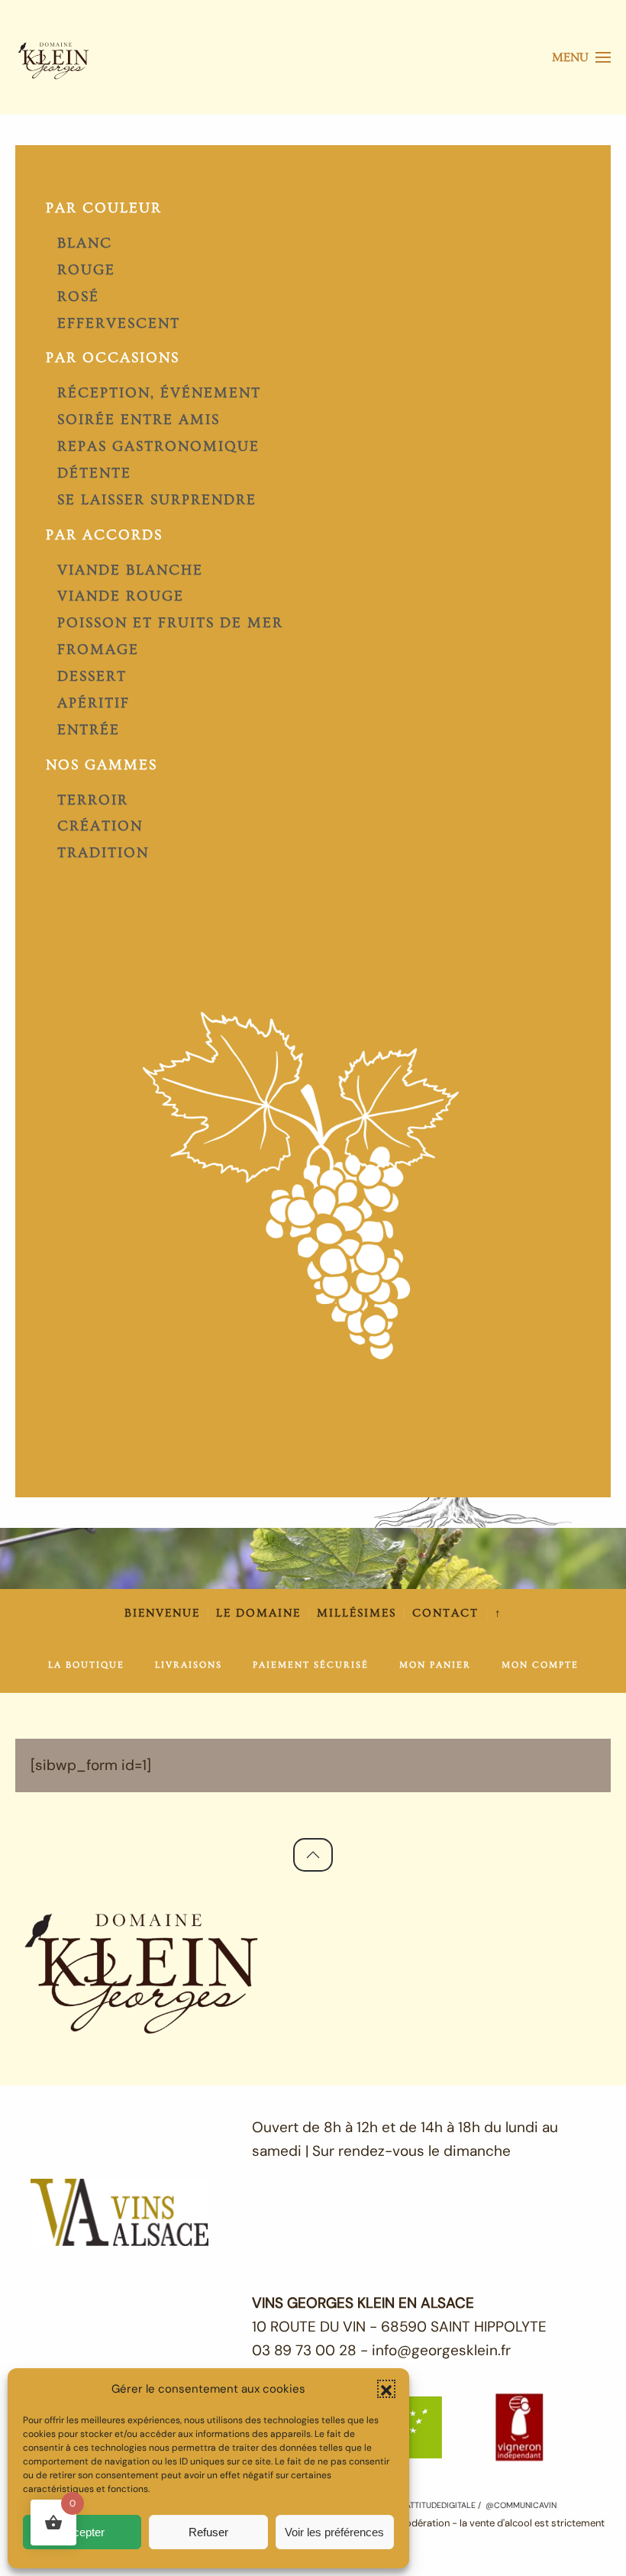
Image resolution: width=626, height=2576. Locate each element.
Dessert (92, 676)
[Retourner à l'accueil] (53, 57)
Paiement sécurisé (311, 1665)
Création (100, 826)
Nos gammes (102, 765)
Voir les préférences (334, 2532)
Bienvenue (162, 1613)
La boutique (86, 1665)
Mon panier (435, 1665)
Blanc (85, 243)
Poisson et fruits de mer (170, 623)
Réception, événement (159, 393)
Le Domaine (258, 1613)
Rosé (78, 297)
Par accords (104, 535)
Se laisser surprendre (157, 500)
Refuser (208, 2532)
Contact (445, 1613)
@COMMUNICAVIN (521, 2505)
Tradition (103, 853)
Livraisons (189, 1665)
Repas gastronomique (158, 447)
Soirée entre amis (139, 420)
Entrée (89, 730)
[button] (386, 2389)
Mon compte (540, 1665)
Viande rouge (121, 596)
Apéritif (94, 703)
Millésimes (357, 1613)
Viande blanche (130, 570)
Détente (94, 473)
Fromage (98, 650)
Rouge (86, 270)
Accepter (82, 2532)
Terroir (93, 800)
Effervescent (119, 324)
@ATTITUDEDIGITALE (435, 2505)
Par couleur (104, 208)
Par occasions (113, 358)
